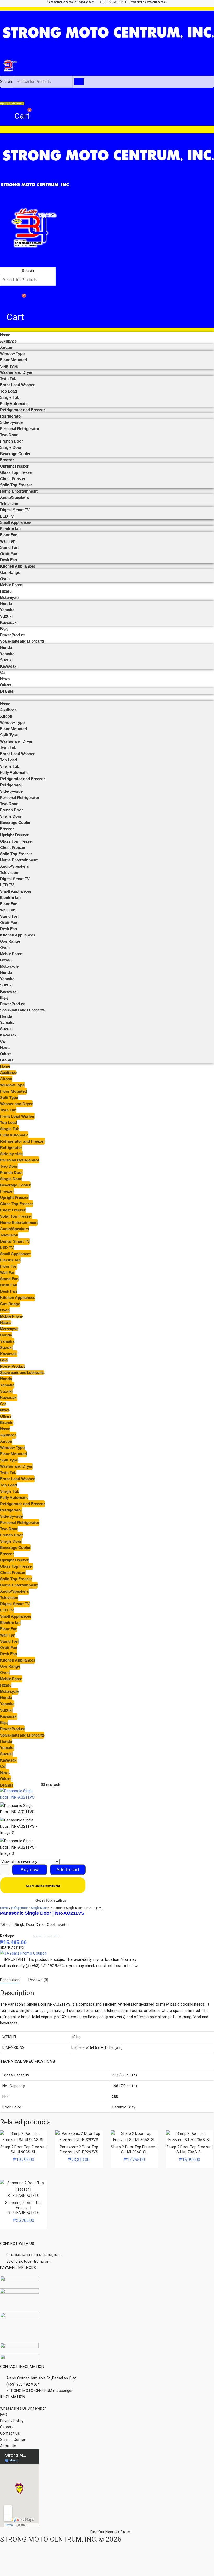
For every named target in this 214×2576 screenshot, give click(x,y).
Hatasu (6, 591)
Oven (5, 579)
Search (6, 82)
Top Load (8, 391)
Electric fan (10, 529)
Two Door (9, 435)
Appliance (8, 341)
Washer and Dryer (16, 372)
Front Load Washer (17, 385)
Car (3, 672)
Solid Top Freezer (16, 485)
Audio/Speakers (14, 497)
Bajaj (4, 629)
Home (5, 335)
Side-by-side (11, 422)
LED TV (7, 516)
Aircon (6, 347)
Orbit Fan (9, 554)
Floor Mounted (13, 360)
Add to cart (68, 1870)
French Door (11, 441)
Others (6, 685)
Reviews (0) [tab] (38, 1980)
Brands (7, 691)
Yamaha (7, 610)
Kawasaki (9, 622)
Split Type (9, 366)
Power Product (12, 635)
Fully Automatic (14, 404)
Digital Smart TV (15, 510)
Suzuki (6, 616)
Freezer (7, 460)
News (5, 679)
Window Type (12, 354)
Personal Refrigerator (20, 429)
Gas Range (10, 572)
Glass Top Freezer (17, 472)
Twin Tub (8, 379)
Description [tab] (10, 1980)
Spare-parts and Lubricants (22, 641)
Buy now (30, 1870)
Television (9, 504)
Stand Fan (9, 547)
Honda (6, 604)
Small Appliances (16, 522)
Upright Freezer (14, 466)
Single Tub (10, 397)
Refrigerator (11, 416)
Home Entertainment (19, 491)
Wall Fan (8, 541)
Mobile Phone (11, 585)
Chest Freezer (13, 479)
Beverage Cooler (15, 454)
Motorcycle (9, 597)
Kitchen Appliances (18, 566)
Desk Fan (8, 560)
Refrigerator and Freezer (22, 410)
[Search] (79, 82)
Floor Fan (9, 535)
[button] (28, 264)
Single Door (11, 447)
